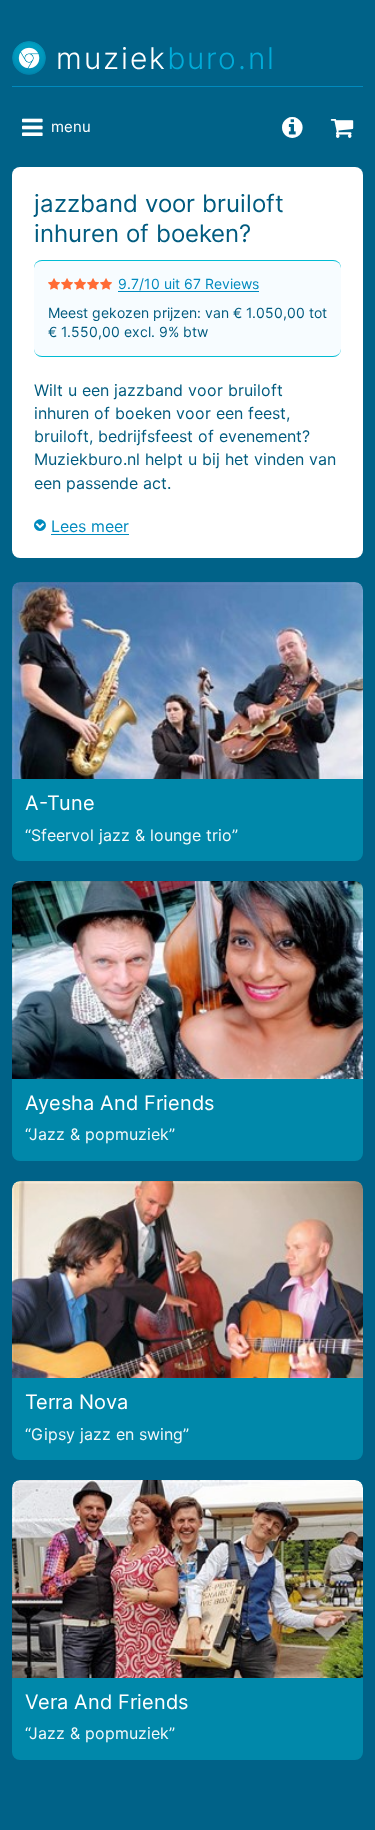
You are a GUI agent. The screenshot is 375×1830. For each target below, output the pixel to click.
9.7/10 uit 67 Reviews (188, 283)
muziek (166, 58)
